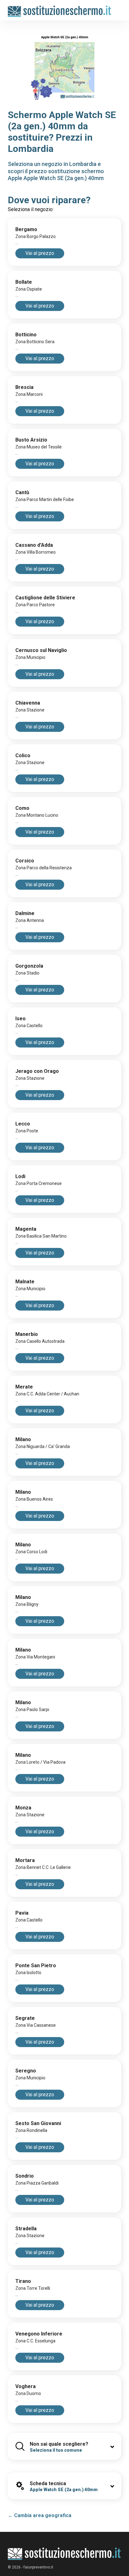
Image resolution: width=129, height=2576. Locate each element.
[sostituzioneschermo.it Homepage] (64, 2554)
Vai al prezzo (40, 253)
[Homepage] (60, 8)
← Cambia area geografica (40, 2515)
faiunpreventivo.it (38, 2567)
